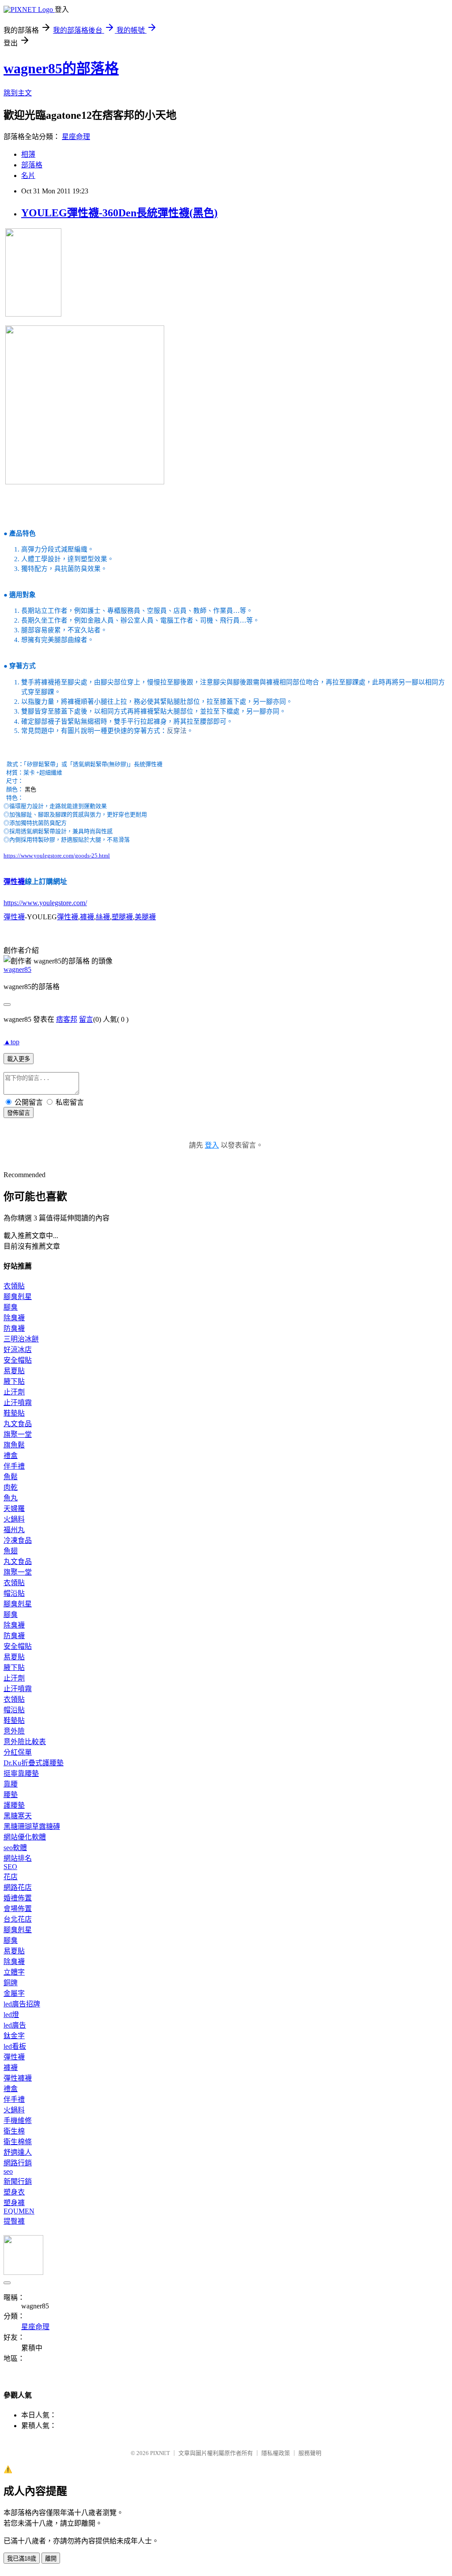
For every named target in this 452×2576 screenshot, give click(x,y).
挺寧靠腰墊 (21, 1773)
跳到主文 (18, 93)
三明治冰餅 (21, 1339)
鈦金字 (14, 2036)
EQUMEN (19, 2211)
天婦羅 (14, 1509)
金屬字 (14, 1993)
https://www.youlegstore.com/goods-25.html (57, 856)
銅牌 (11, 1983)
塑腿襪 (122, 917)
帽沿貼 (14, 1593)
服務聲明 (310, 2453)
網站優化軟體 (25, 1837)
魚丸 (11, 1498)
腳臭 (11, 1307)
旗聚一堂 (18, 1434)
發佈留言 (19, 1113)
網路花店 (18, 1887)
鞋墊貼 (14, 1413)
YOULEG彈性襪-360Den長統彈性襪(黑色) (119, 213)
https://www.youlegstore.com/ (45, 903)
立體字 (14, 1972)
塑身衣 (14, 2192)
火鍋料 (14, 1519)
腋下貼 (14, 1381)
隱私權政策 (276, 2453)
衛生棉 (14, 2131)
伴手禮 (14, 1466)
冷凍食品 (18, 1540)
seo (8, 2171)
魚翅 (11, 1551)
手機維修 (18, 2121)
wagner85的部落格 (61, 68)
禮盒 (11, 1456)
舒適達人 (18, 2152)
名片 (28, 176)
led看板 (15, 2046)
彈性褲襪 (18, 2078)
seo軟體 (15, 1848)
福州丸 (14, 1530)
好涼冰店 (18, 1350)
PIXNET (160, 2453)
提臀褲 (14, 2221)
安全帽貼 (18, 1360)
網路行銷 (18, 2163)
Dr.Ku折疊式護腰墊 (34, 1763)
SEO (10, 1867)
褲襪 (87, 917)
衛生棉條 (18, 2142)
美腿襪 (145, 917)
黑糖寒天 (18, 1816)
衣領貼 (14, 1286)
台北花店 (18, 1919)
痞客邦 (67, 1019)
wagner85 (17, 969)
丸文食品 (18, 1424)
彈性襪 (14, 882)
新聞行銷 (18, 2181)
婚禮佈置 (18, 1898)
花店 (11, 1877)
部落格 (32, 165)
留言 (86, 1019)
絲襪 (103, 917)
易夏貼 (14, 1371)
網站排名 (18, 1858)
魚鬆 (11, 1477)
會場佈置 (18, 1909)
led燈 (11, 2015)
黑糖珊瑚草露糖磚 (32, 1826)
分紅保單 (18, 1752)
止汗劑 (14, 1392)
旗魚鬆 (14, 1445)
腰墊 (11, 1795)
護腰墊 (14, 1805)
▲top (11, 1042)
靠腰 (11, 1784)
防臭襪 (14, 1328)
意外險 (14, 1731)
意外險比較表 (25, 1742)
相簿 (28, 154)
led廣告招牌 (22, 2004)
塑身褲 (14, 2203)
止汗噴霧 (18, 1403)
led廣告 (15, 2025)
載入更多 (19, 1059)
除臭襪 (14, 1318)
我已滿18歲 (22, 2559)
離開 (51, 2559)
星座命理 (76, 137)
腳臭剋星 (18, 1297)
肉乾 (11, 1487)
